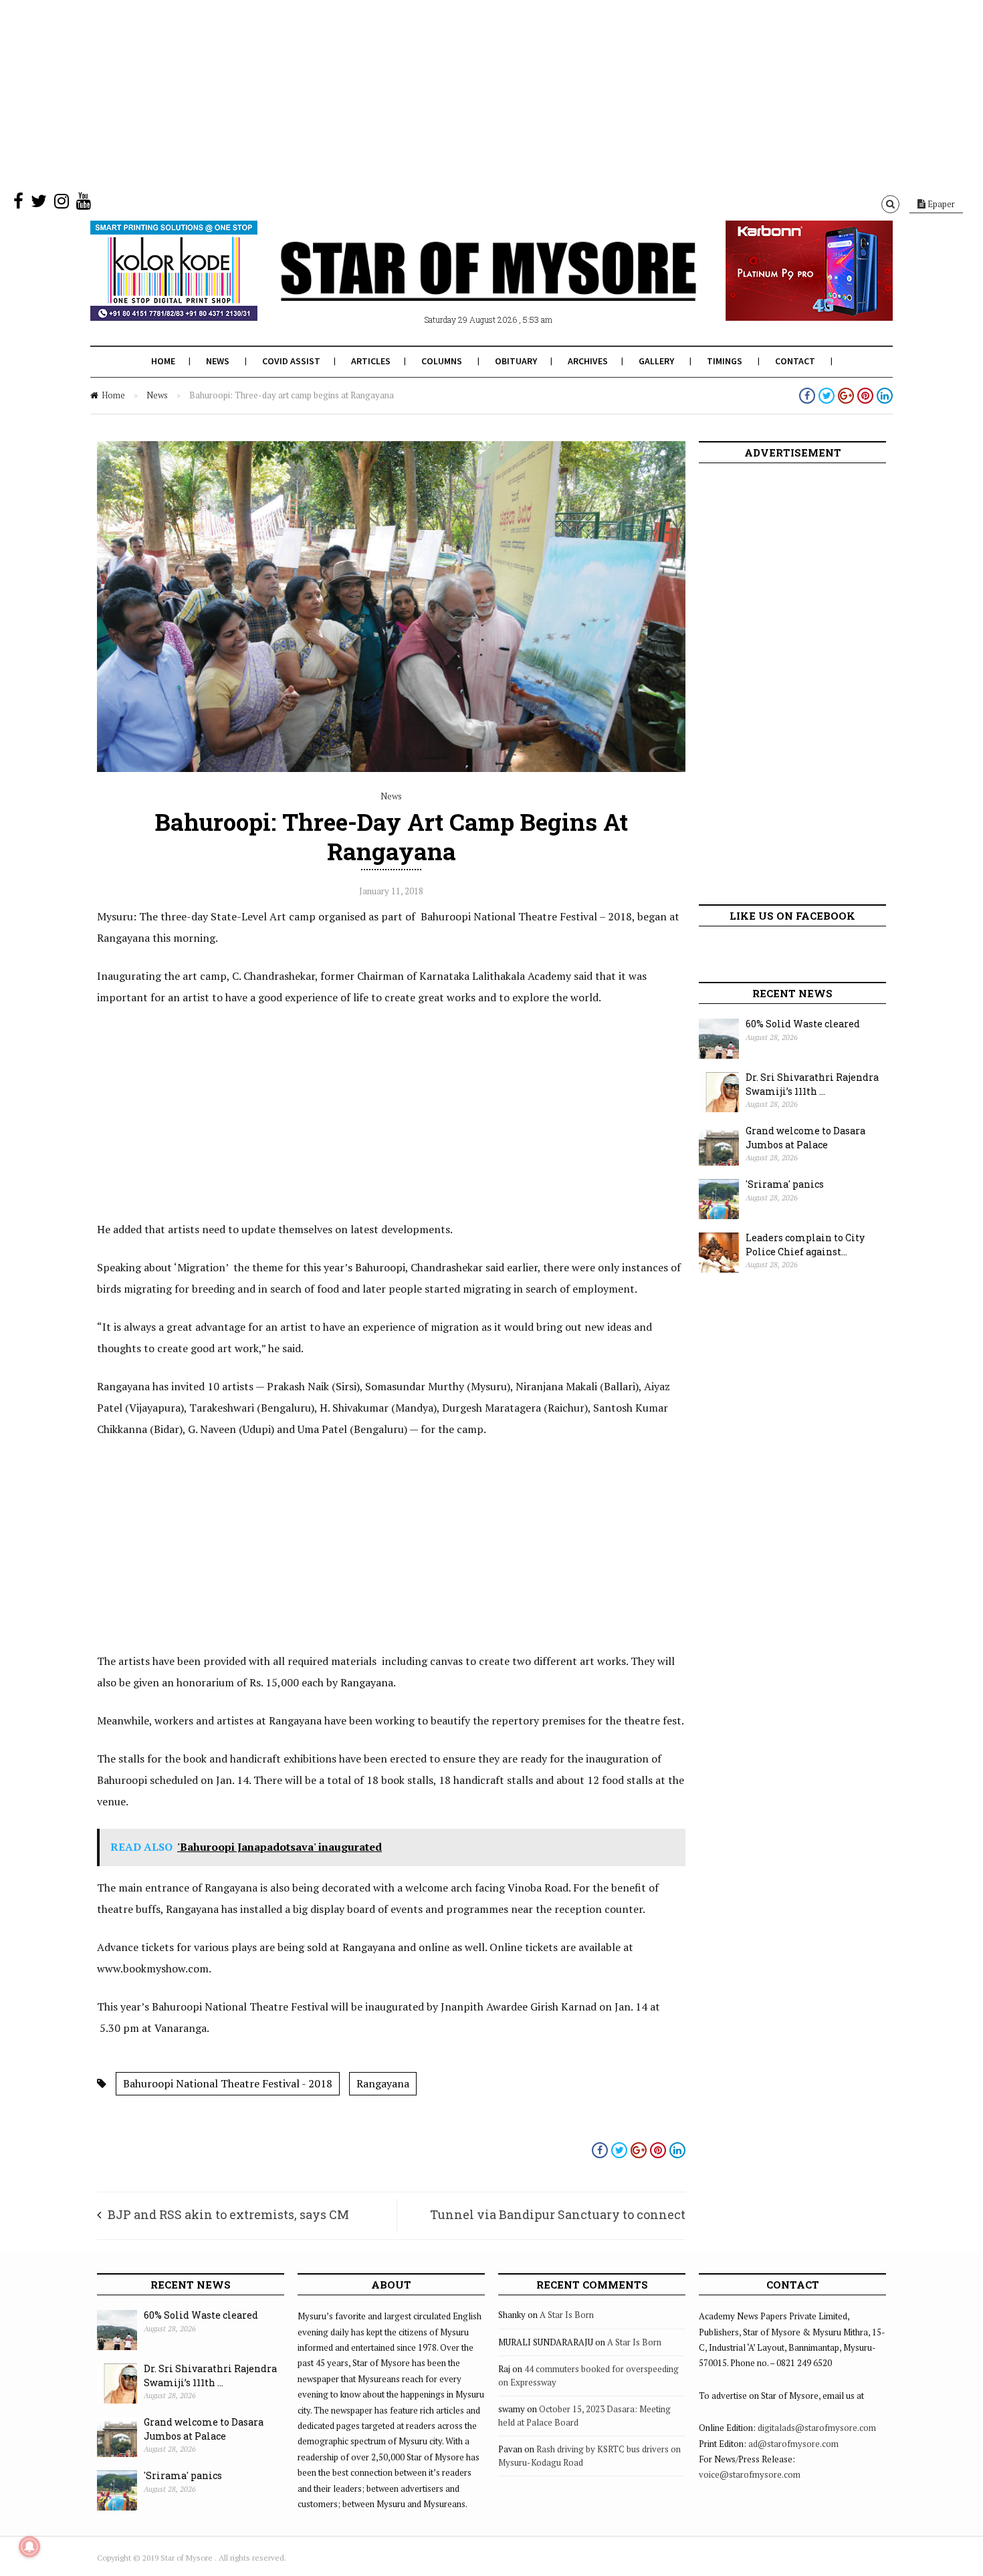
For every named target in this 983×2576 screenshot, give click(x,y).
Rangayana (383, 2083)
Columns (442, 361)
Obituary (516, 361)
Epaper (940, 204)
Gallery (656, 361)
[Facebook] (18, 204)
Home (163, 361)
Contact (795, 361)
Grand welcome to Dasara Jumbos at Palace (805, 1138)
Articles (371, 361)
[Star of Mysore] (458, 287)
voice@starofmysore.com (750, 2474)
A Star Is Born (567, 2315)
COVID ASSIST (291, 361)
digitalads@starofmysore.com (817, 2428)
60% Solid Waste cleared (803, 1024)
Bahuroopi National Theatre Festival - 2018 (228, 2083)
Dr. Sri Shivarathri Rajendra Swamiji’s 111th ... (812, 1084)
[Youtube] (84, 204)
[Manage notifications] (29, 2547)
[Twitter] (39, 204)
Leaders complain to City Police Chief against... (805, 1245)
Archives (588, 361)
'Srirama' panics (785, 1184)
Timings (725, 361)
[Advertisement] (401, 94)
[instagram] (62, 204)
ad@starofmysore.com (793, 2444)
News (218, 361)
